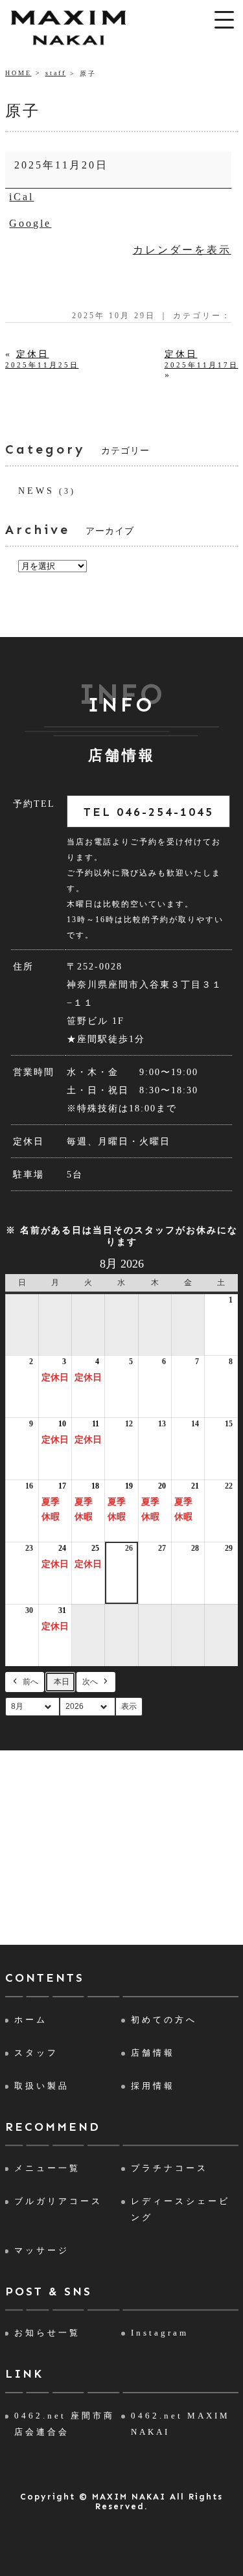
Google (30, 223)
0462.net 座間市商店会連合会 (64, 2424)
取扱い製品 (42, 2086)
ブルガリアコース (58, 2201)
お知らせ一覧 (47, 2333)
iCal (21, 197)
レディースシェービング (180, 2209)
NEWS (36, 491)
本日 (62, 1682)
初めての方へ (164, 2020)
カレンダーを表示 (182, 250)
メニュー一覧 (47, 2168)
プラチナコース (169, 2168)
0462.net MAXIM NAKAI (180, 2424)
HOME (18, 73)
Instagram (160, 2333)
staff (56, 73)
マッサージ (42, 2250)
